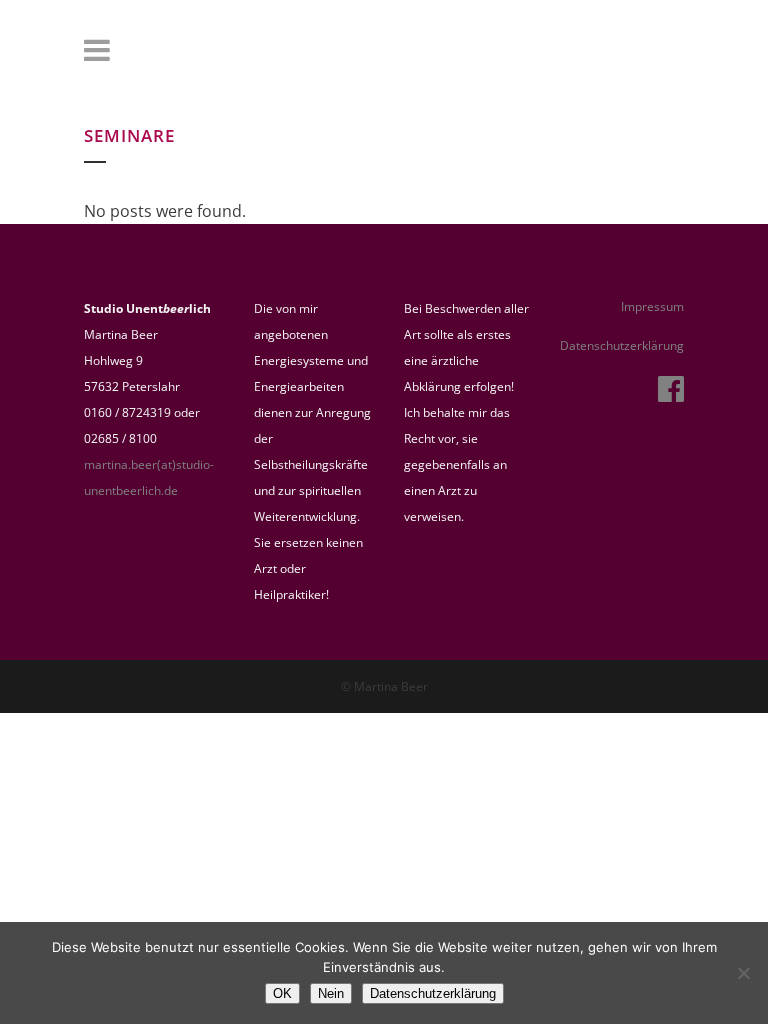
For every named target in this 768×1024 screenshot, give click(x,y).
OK (282, 993)
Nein (331, 993)
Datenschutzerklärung (622, 345)
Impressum (652, 306)
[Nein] (743, 973)
